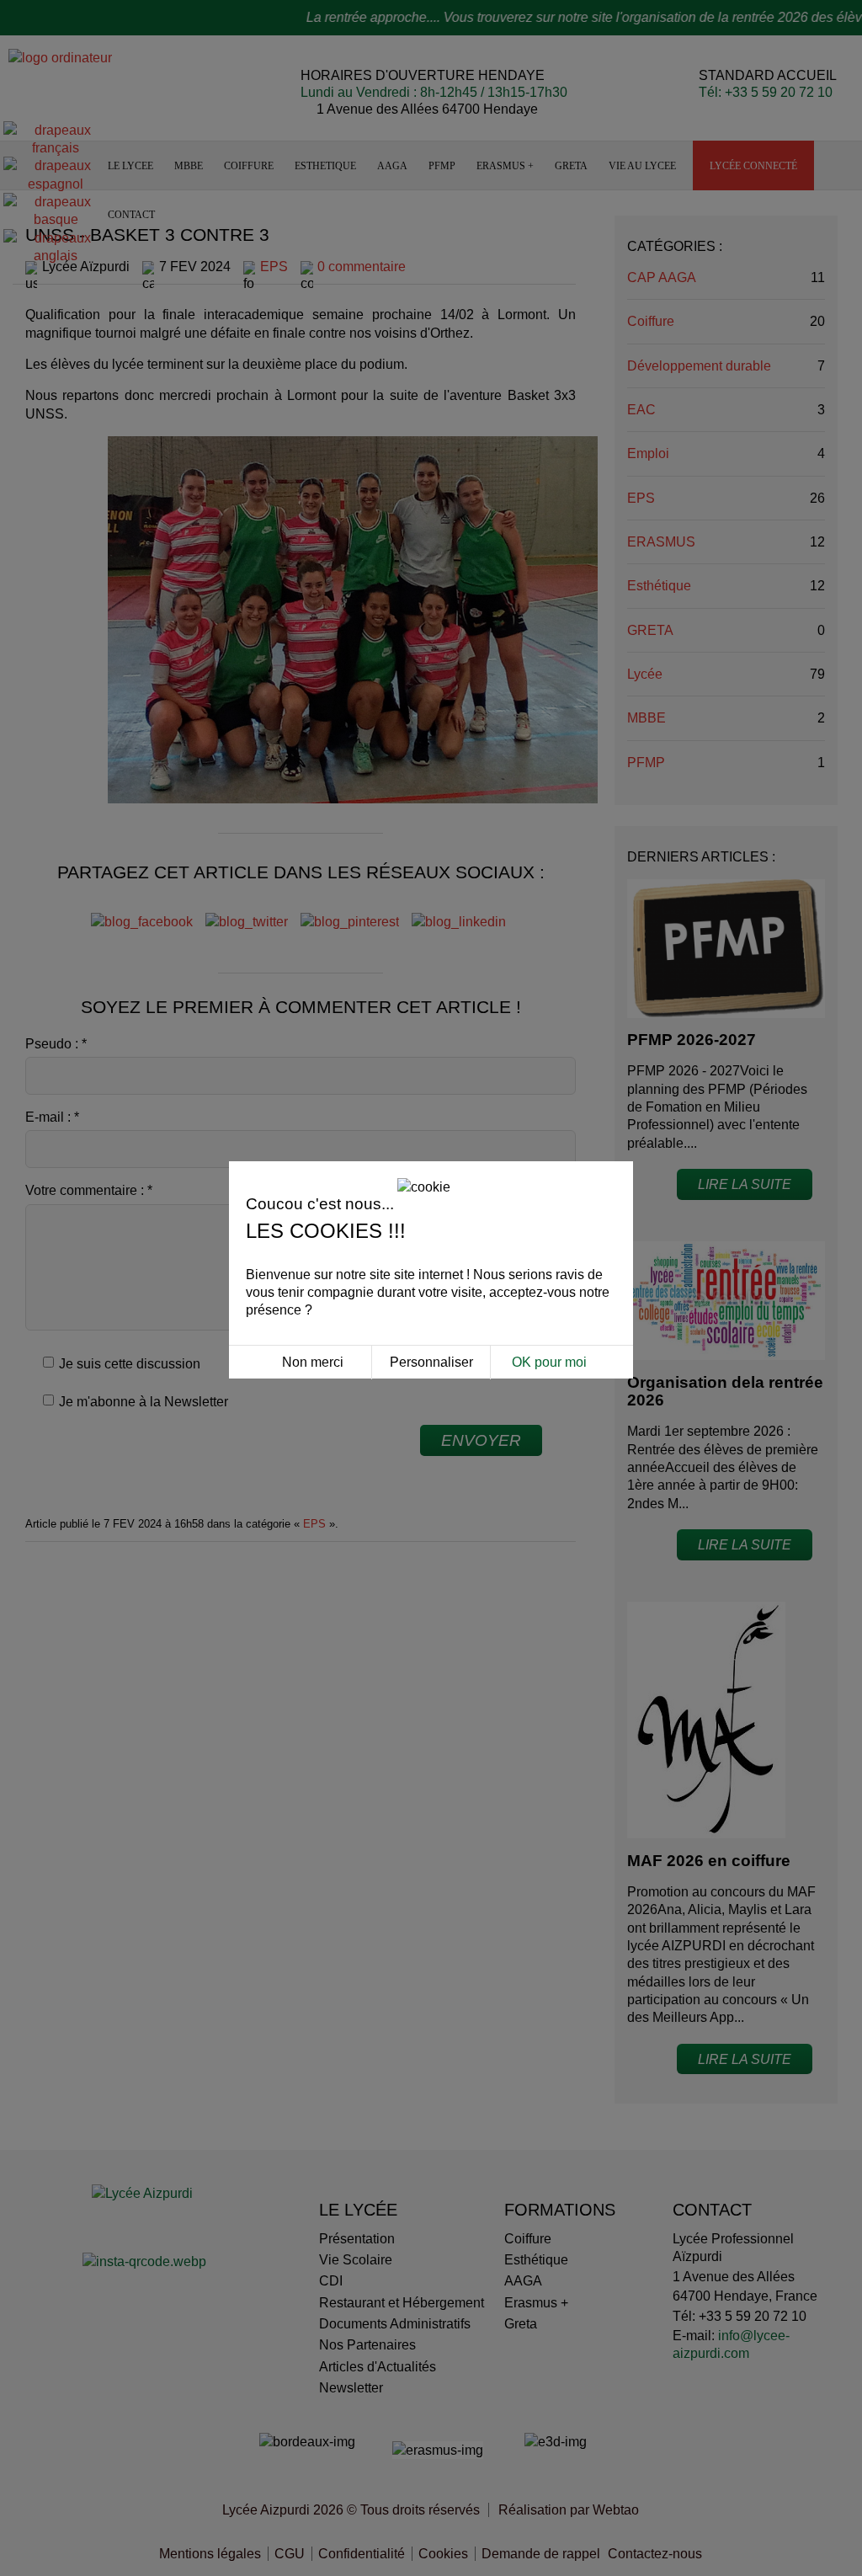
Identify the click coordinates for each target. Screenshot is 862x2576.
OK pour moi (549, 1362)
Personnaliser (431, 1362)
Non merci (313, 1362)
